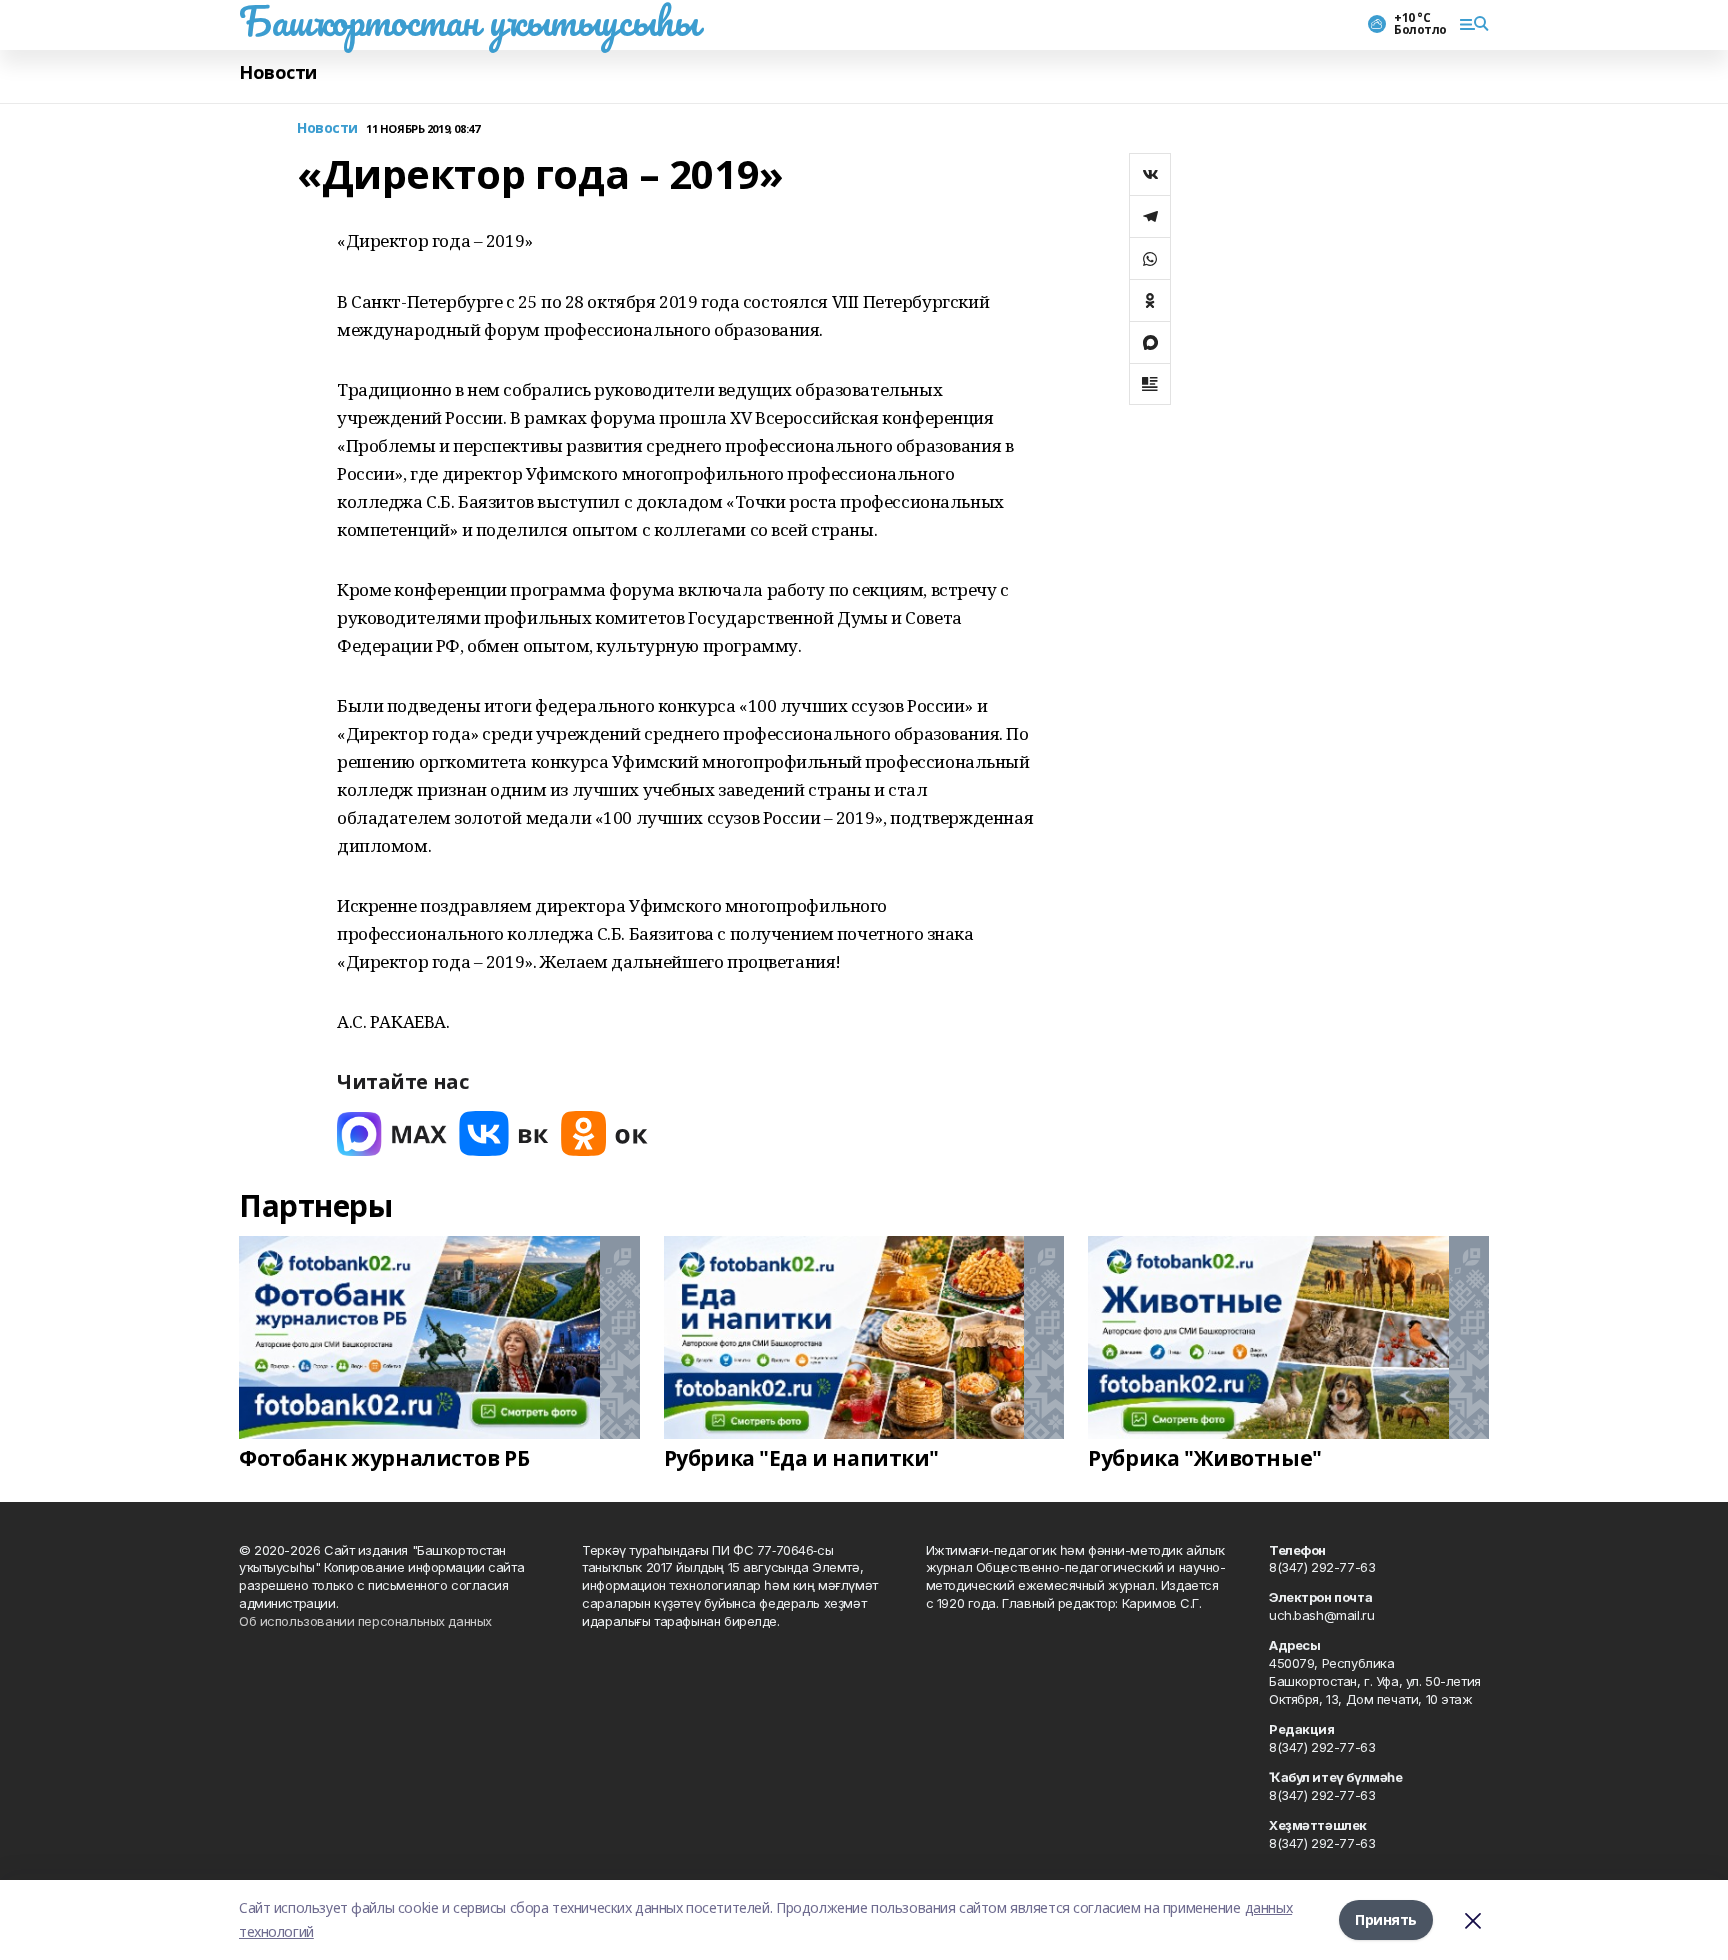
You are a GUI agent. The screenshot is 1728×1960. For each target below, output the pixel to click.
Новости (278, 72)
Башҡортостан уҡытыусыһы (468, 21)
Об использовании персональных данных (365, 1621)
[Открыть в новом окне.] (392, 1133)
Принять (1386, 1919)
